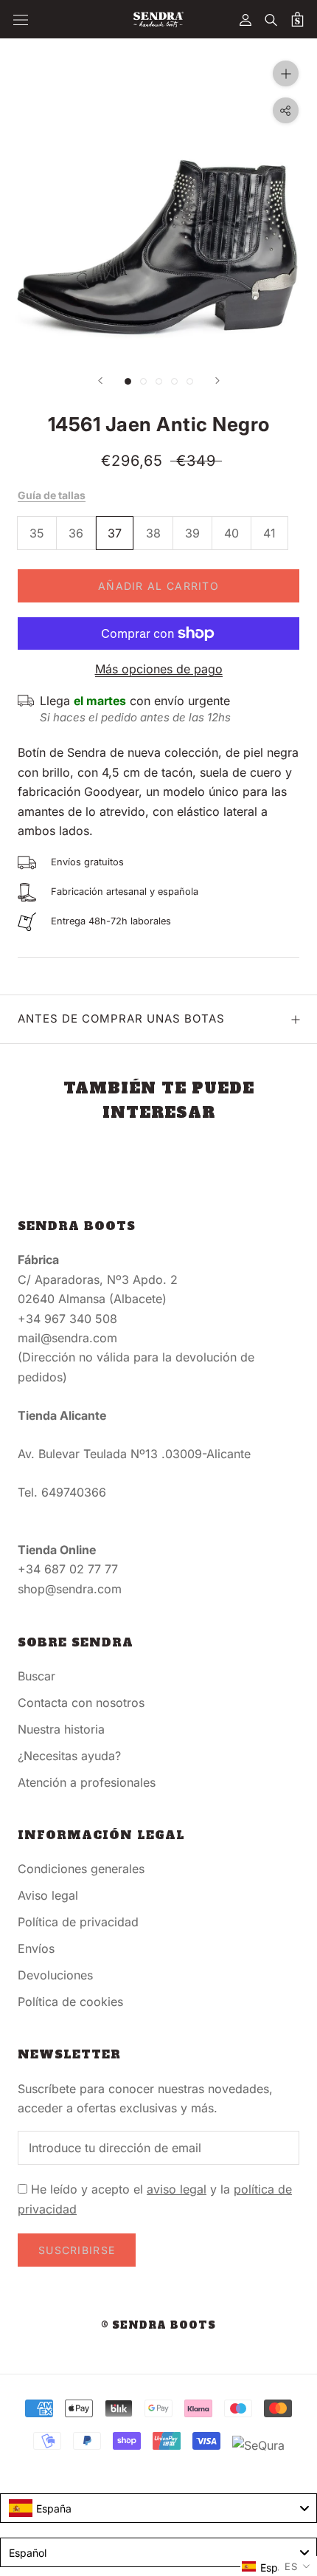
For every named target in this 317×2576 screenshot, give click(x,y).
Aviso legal (48, 1895)
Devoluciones (55, 1975)
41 (269, 533)
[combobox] (158, 2508)
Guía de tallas (52, 495)
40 (231, 533)
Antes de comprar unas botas (121, 1019)
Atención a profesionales (87, 1782)
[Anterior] (100, 381)
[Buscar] (271, 19)
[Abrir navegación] (21, 20)
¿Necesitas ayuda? (69, 1756)
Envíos (36, 1948)
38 (153, 533)
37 (115, 533)
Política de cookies (70, 2002)
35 (37, 533)
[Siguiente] (217, 381)
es (291, 2566)
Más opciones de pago (159, 669)
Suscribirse (77, 2250)
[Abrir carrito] (297, 19)
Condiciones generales (81, 1869)
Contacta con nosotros (81, 1703)
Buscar (36, 1676)
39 (192, 533)
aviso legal (177, 2189)
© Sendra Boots (158, 2325)
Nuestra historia (61, 1729)
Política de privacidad (78, 1922)
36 (76, 533)
